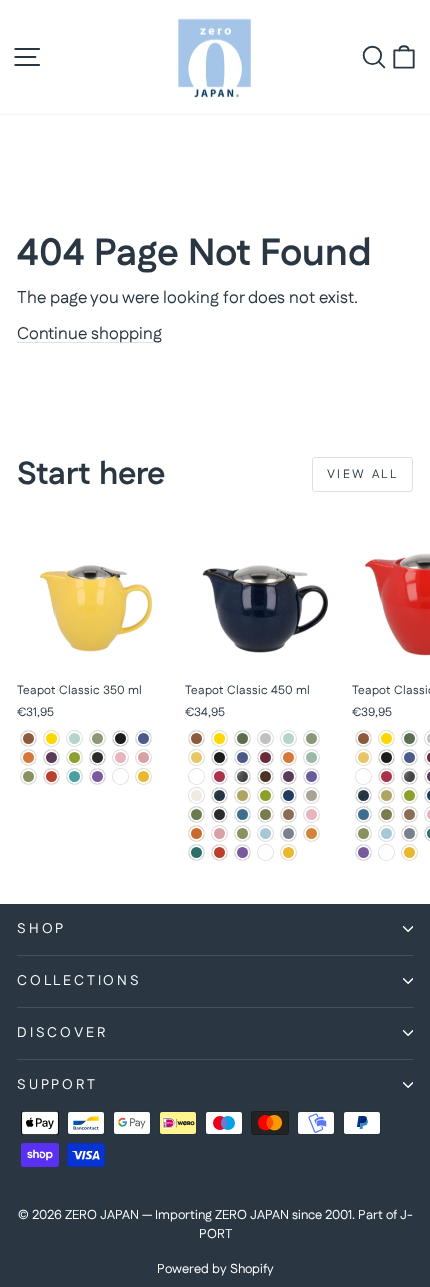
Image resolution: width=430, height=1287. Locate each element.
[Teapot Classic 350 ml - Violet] (97, 776)
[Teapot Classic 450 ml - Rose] (219, 833)
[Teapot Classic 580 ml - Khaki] (386, 795)
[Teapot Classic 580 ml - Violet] (363, 852)
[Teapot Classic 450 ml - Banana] (196, 757)
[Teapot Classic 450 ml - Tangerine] (311, 833)
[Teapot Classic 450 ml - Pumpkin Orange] (196, 833)
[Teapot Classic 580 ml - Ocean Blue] (363, 814)
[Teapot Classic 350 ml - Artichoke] (97, 738)
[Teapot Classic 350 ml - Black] (120, 738)
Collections (79, 981)
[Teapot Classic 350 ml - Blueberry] (143, 738)
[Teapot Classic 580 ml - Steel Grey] (409, 833)
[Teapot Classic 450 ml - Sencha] (242, 833)
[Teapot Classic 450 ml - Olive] (265, 814)
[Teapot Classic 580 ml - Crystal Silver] (409, 776)
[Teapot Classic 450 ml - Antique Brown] (196, 738)
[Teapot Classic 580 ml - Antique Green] (409, 738)
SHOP (41, 929)
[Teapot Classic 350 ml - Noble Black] (97, 757)
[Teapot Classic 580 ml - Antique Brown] (363, 738)
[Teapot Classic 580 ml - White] (386, 852)
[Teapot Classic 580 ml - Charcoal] (363, 776)
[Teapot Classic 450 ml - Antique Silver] (265, 738)
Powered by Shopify (215, 1269)
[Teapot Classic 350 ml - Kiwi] (74, 757)
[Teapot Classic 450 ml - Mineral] (311, 795)
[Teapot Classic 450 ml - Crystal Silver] (242, 776)
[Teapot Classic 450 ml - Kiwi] (265, 795)
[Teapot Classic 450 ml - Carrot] (288, 757)
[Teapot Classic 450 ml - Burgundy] (265, 757)
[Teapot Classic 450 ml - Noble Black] (219, 814)
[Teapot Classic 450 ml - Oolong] (288, 814)
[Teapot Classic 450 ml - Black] (219, 757)
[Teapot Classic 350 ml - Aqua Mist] (74, 738)
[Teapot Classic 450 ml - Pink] (311, 814)
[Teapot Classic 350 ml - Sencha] (28, 776)
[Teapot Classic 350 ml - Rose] (143, 757)
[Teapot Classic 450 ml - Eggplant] (288, 776)
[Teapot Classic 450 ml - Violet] (242, 852)
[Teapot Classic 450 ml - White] (265, 852)
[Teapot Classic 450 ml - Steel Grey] (288, 833)
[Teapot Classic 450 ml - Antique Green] (242, 738)
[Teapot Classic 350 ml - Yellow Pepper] (143, 776)
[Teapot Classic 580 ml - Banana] (363, 757)
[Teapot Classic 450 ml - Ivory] (196, 795)
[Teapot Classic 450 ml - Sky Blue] (265, 833)
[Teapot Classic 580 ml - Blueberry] (409, 757)
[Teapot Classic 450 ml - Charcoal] (196, 776)
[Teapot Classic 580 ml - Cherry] (386, 776)
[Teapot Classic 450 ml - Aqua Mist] (288, 738)
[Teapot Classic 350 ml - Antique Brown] (28, 738)
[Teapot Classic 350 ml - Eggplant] (51, 757)
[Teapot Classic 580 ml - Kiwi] (409, 795)
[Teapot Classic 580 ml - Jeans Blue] (363, 795)
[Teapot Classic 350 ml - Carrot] (28, 757)
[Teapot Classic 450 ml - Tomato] (219, 852)
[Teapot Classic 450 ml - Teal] (196, 852)
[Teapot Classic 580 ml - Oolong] (409, 814)
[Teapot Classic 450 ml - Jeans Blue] (219, 795)
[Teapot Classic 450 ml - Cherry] (219, 776)
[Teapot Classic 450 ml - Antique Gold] (219, 738)
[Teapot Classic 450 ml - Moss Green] (196, 814)
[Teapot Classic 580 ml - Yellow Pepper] (409, 852)
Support (57, 1085)
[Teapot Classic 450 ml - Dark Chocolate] (265, 776)
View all (362, 474)
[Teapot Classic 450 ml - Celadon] (311, 757)
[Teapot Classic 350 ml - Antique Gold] (51, 738)
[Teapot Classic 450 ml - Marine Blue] (288, 795)
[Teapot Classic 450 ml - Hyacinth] (311, 776)
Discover (62, 1033)
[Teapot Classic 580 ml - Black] (386, 757)
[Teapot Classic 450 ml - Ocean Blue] (242, 814)
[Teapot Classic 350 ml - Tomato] (51, 776)
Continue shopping (89, 334)
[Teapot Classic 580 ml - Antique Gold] (386, 738)
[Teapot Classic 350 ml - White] (120, 776)
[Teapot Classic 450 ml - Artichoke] (311, 738)
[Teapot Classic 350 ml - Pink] (120, 757)
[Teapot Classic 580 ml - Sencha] (363, 833)
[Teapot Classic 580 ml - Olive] (386, 814)
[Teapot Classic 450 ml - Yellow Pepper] (288, 852)
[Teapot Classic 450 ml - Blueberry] (242, 757)
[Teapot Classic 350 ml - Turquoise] (74, 776)
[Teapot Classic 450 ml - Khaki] (242, 795)
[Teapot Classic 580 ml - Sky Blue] (386, 833)
